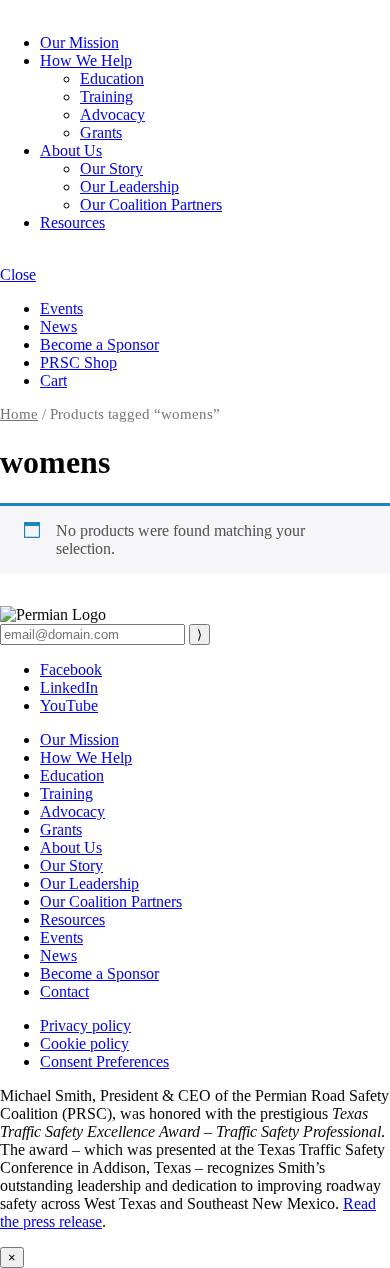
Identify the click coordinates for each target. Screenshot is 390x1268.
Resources (72, 222)
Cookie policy (84, 1043)
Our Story (111, 168)
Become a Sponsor (99, 344)
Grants (101, 132)
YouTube (69, 705)
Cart (53, 380)
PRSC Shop (78, 362)
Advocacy (112, 114)
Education (112, 78)
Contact (64, 991)
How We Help (86, 60)
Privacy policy (85, 1025)
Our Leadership (129, 186)
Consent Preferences (104, 1061)
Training (106, 96)
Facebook (71, 669)
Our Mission (79, 42)
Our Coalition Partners (151, 204)
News (58, 326)
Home (19, 414)
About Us (71, 150)
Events (61, 308)
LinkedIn (69, 687)
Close (18, 274)
